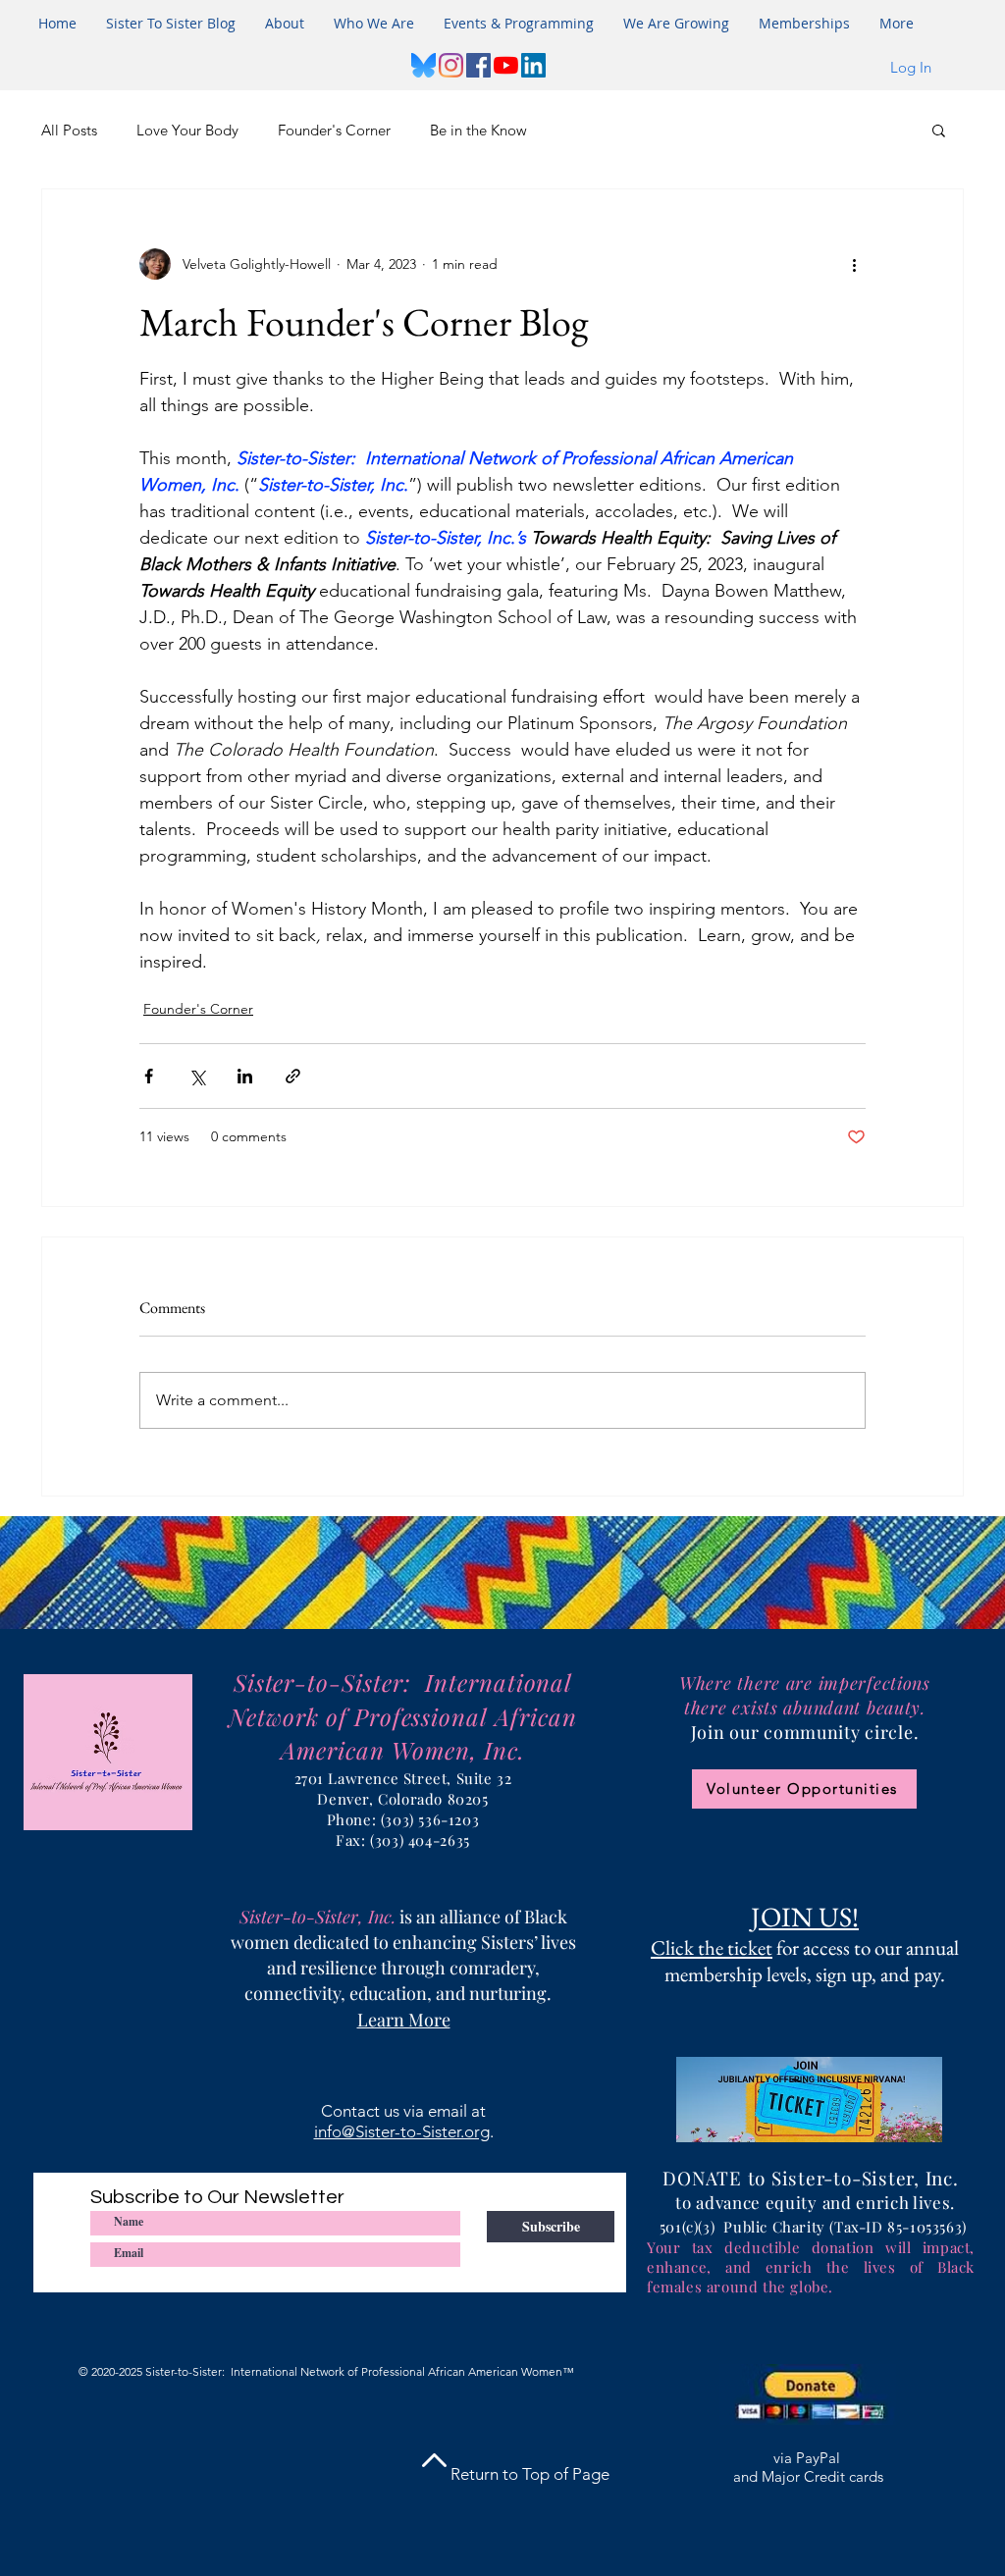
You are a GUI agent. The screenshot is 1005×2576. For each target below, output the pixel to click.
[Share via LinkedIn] (245, 1076)
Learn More (404, 2020)
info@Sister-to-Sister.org (402, 2131)
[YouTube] (506, 65)
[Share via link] (293, 1076)
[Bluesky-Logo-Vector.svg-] (423, 65)
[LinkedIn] (533, 65)
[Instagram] (451, 65)
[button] (519, 24)
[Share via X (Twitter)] (197, 1076)
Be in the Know (478, 130)
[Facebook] (478, 65)
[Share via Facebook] (149, 1076)
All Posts (69, 130)
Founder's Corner (334, 130)
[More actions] (854, 264)
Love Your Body (187, 130)
